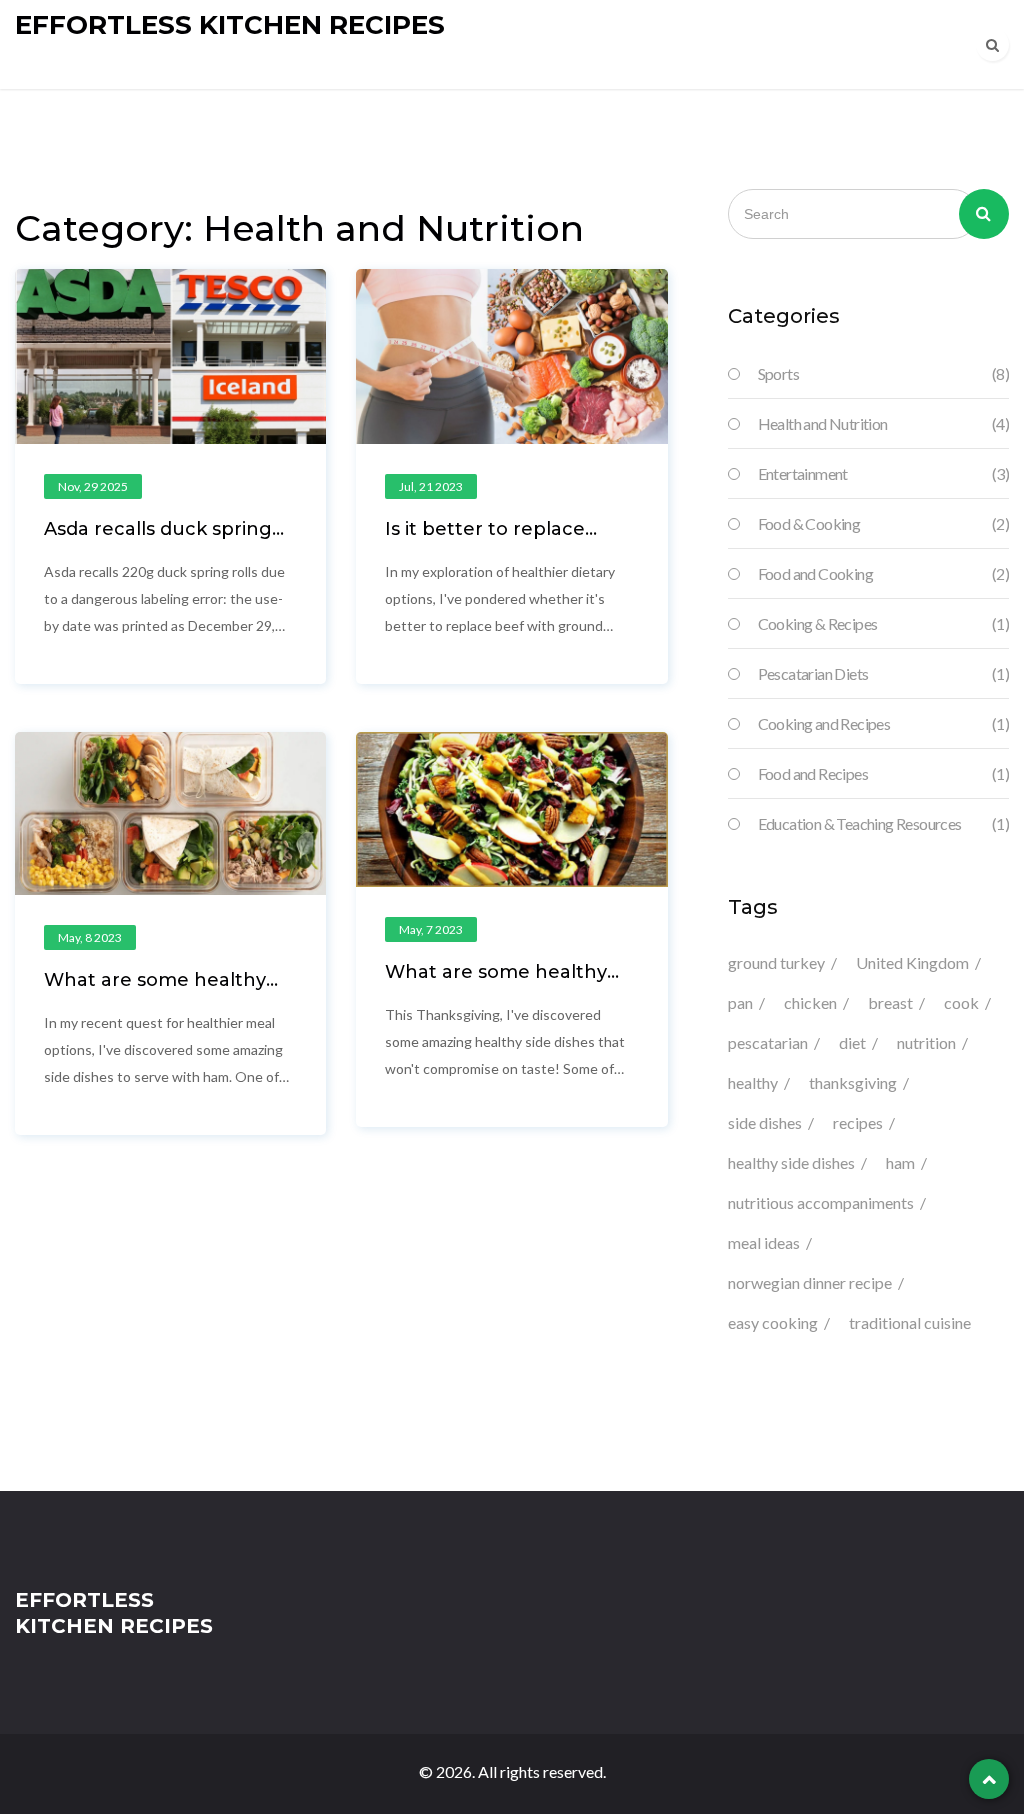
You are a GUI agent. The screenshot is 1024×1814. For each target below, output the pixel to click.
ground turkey (776, 962)
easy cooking (773, 1322)
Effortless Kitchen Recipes (230, 25)
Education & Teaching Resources (883, 823)
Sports (883, 373)
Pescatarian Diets (883, 673)
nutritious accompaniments (821, 1202)
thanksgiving (853, 1082)
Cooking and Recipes (883, 723)
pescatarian (768, 1042)
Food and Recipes (883, 773)
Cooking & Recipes (883, 623)
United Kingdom (912, 962)
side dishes (765, 1122)
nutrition (926, 1042)
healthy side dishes (791, 1162)
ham (900, 1162)
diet (852, 1042)
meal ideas (764, 1242)
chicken (810, 1002)
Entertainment (883, 473)
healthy (753, 1082)
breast (890, 1002)
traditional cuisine (910, 1322)
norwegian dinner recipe (810, 1282)
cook (961, 1002)
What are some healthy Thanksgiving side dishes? (506, 982)
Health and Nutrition (883, 423)
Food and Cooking (883, 573)
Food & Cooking (883, 523)
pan (740, 1002)
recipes (858, 1122)
